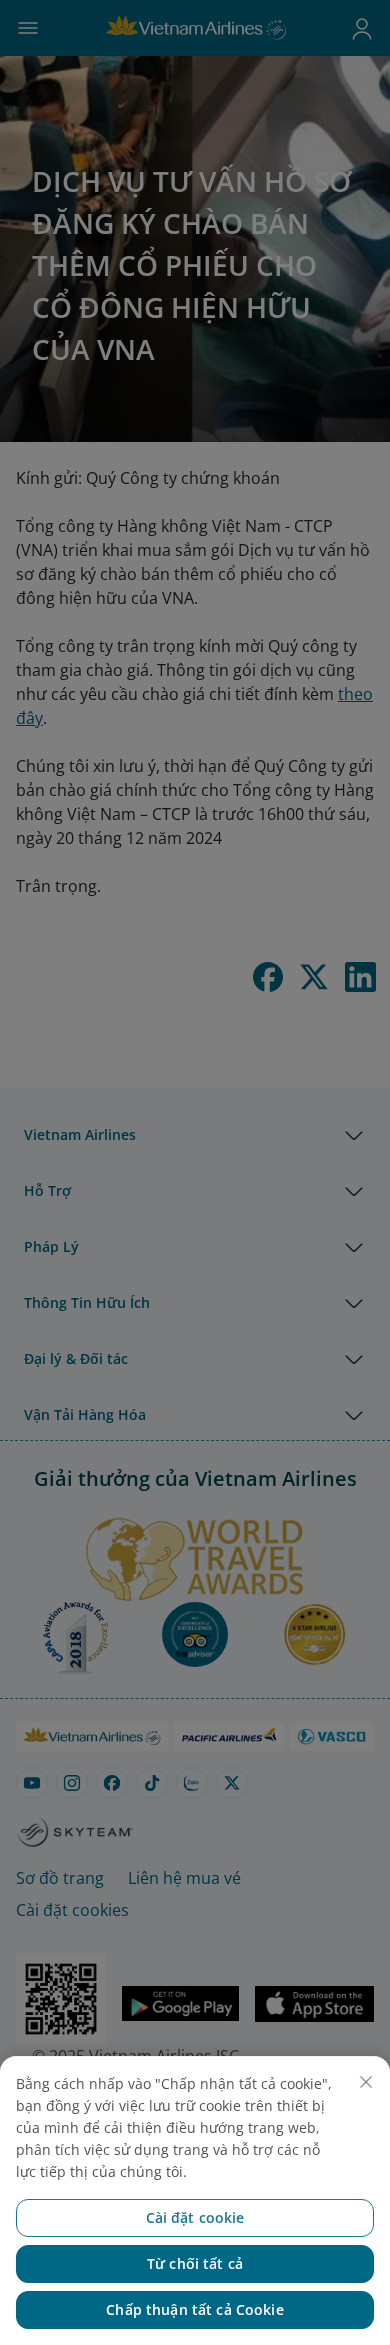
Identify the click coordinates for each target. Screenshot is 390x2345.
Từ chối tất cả (195, 2263)
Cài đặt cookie (195, 2217)
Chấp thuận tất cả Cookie (194, 2309)
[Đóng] (366, 2082)
